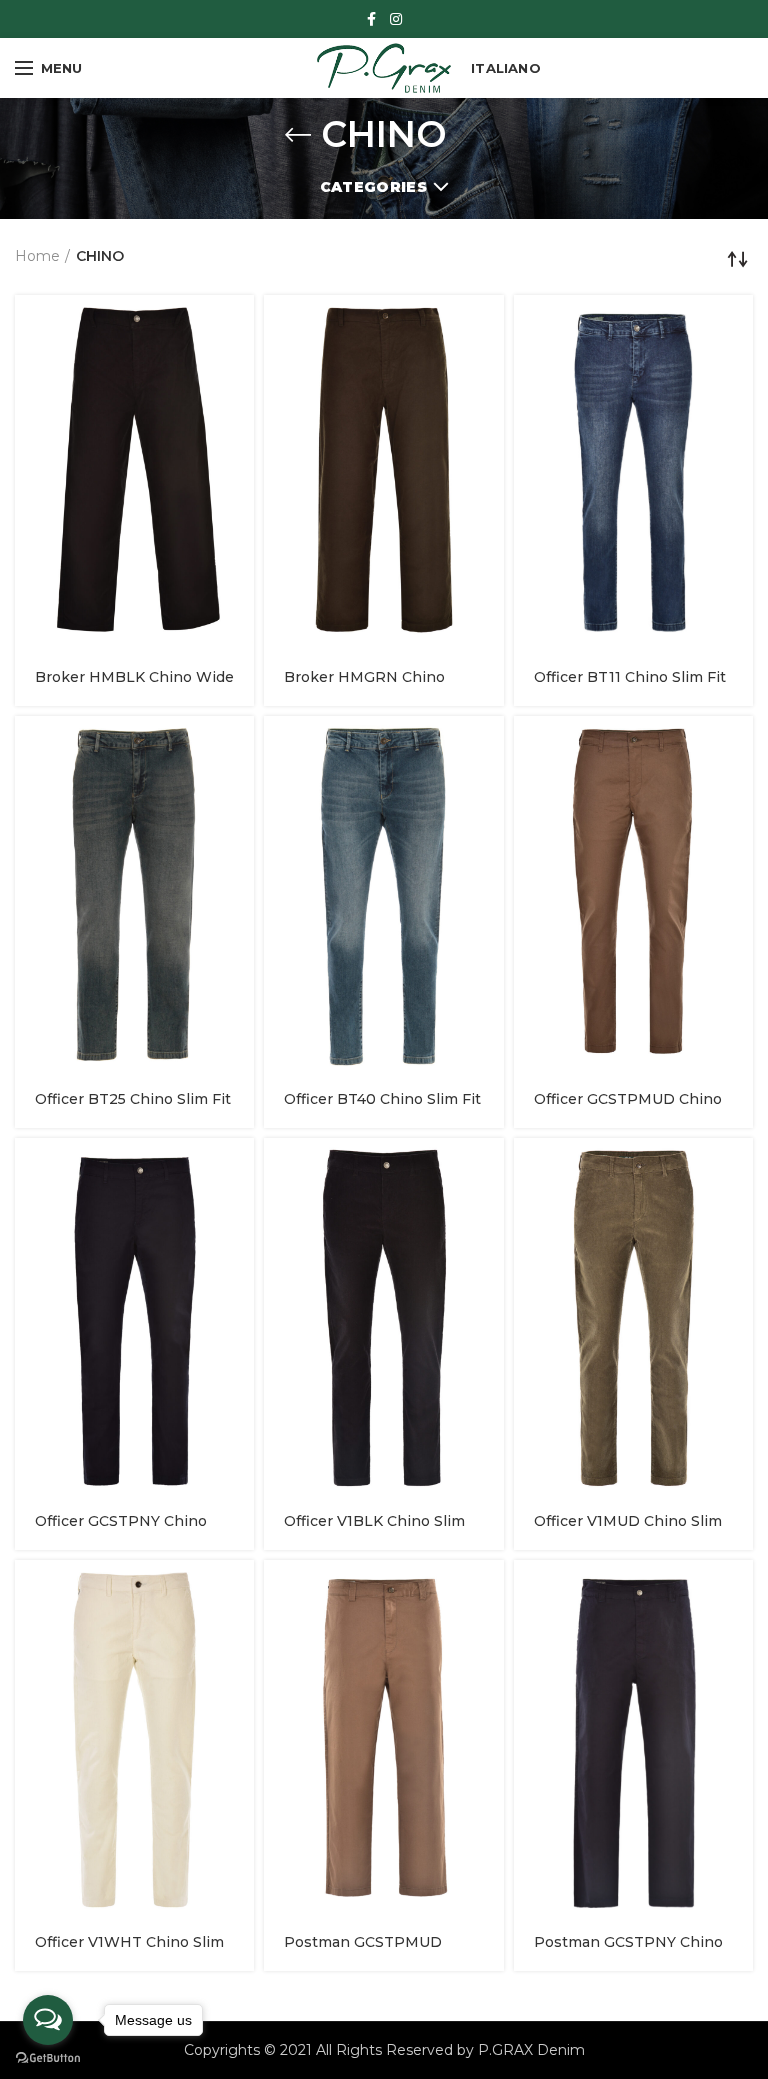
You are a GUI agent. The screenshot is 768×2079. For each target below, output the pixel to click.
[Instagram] (396, 19)
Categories (373, 187)
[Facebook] (371, 19)
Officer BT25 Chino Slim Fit (133, 1099)
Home (37, 256)
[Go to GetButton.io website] (48, 2058)
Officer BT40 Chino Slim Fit (382, 1099)
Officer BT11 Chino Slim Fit (630, 677)
